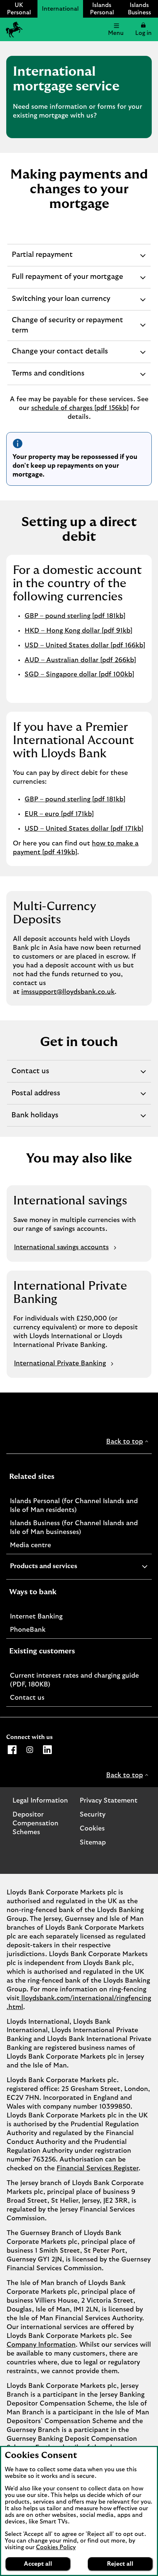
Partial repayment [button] (42, 258)
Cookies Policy (56, 2547)
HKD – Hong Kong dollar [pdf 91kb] (78, 631)
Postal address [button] (36, 1097)
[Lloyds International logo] (13, 29)
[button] (143, 29)
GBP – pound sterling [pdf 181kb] (75, 616)
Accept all (38, 2564)
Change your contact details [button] (60, 355)
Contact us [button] (31, 1075)
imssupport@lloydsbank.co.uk (68, 992)
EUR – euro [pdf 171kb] (59, 814)
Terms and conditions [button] (48, 377)
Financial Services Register (98, 2169)
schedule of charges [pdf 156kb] (80, 408)
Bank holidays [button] (35, 1119)
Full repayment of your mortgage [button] (67, 281)
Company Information (41, 2345)
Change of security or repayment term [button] (67, 328)
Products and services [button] (62, 1567)
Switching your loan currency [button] (61, 303)
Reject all (120, 2564)
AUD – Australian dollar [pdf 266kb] (80, 660)
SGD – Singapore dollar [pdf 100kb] (79, 675)
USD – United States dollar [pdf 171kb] (84, 829)
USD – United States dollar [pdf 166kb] (85, 646)
